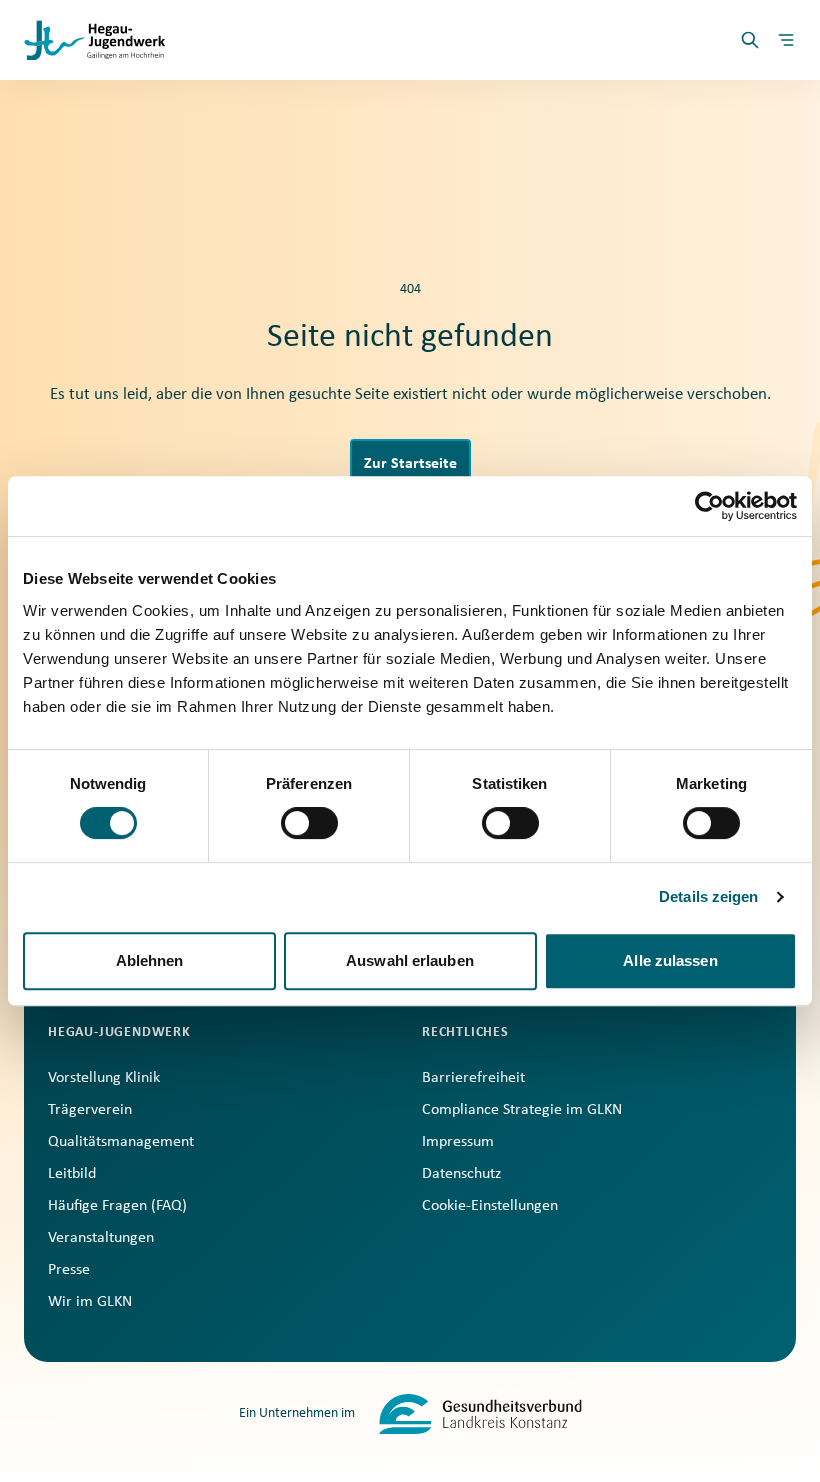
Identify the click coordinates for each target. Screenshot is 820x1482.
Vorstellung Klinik (104, 1078)
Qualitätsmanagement (121, 1142)
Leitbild (72, 1174)
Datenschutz (461, 1174)
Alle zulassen (670, 960)
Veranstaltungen (101, 1238)
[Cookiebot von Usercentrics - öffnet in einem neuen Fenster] (709, 506)
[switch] (309, 823)
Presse (69, 1270)
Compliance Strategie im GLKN (522, 1110)
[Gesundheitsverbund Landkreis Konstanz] (480, 1414)
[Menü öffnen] (786, 40)
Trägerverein (90, 1110)
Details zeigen (708, 896)
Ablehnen (150, 960)
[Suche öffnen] (750, 40)
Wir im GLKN (90, 1302)
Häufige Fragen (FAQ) (117, 1206)
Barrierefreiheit (473, 1078)
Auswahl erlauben (410, 960)
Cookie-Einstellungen (490, 1206)
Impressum (458, 1142)
